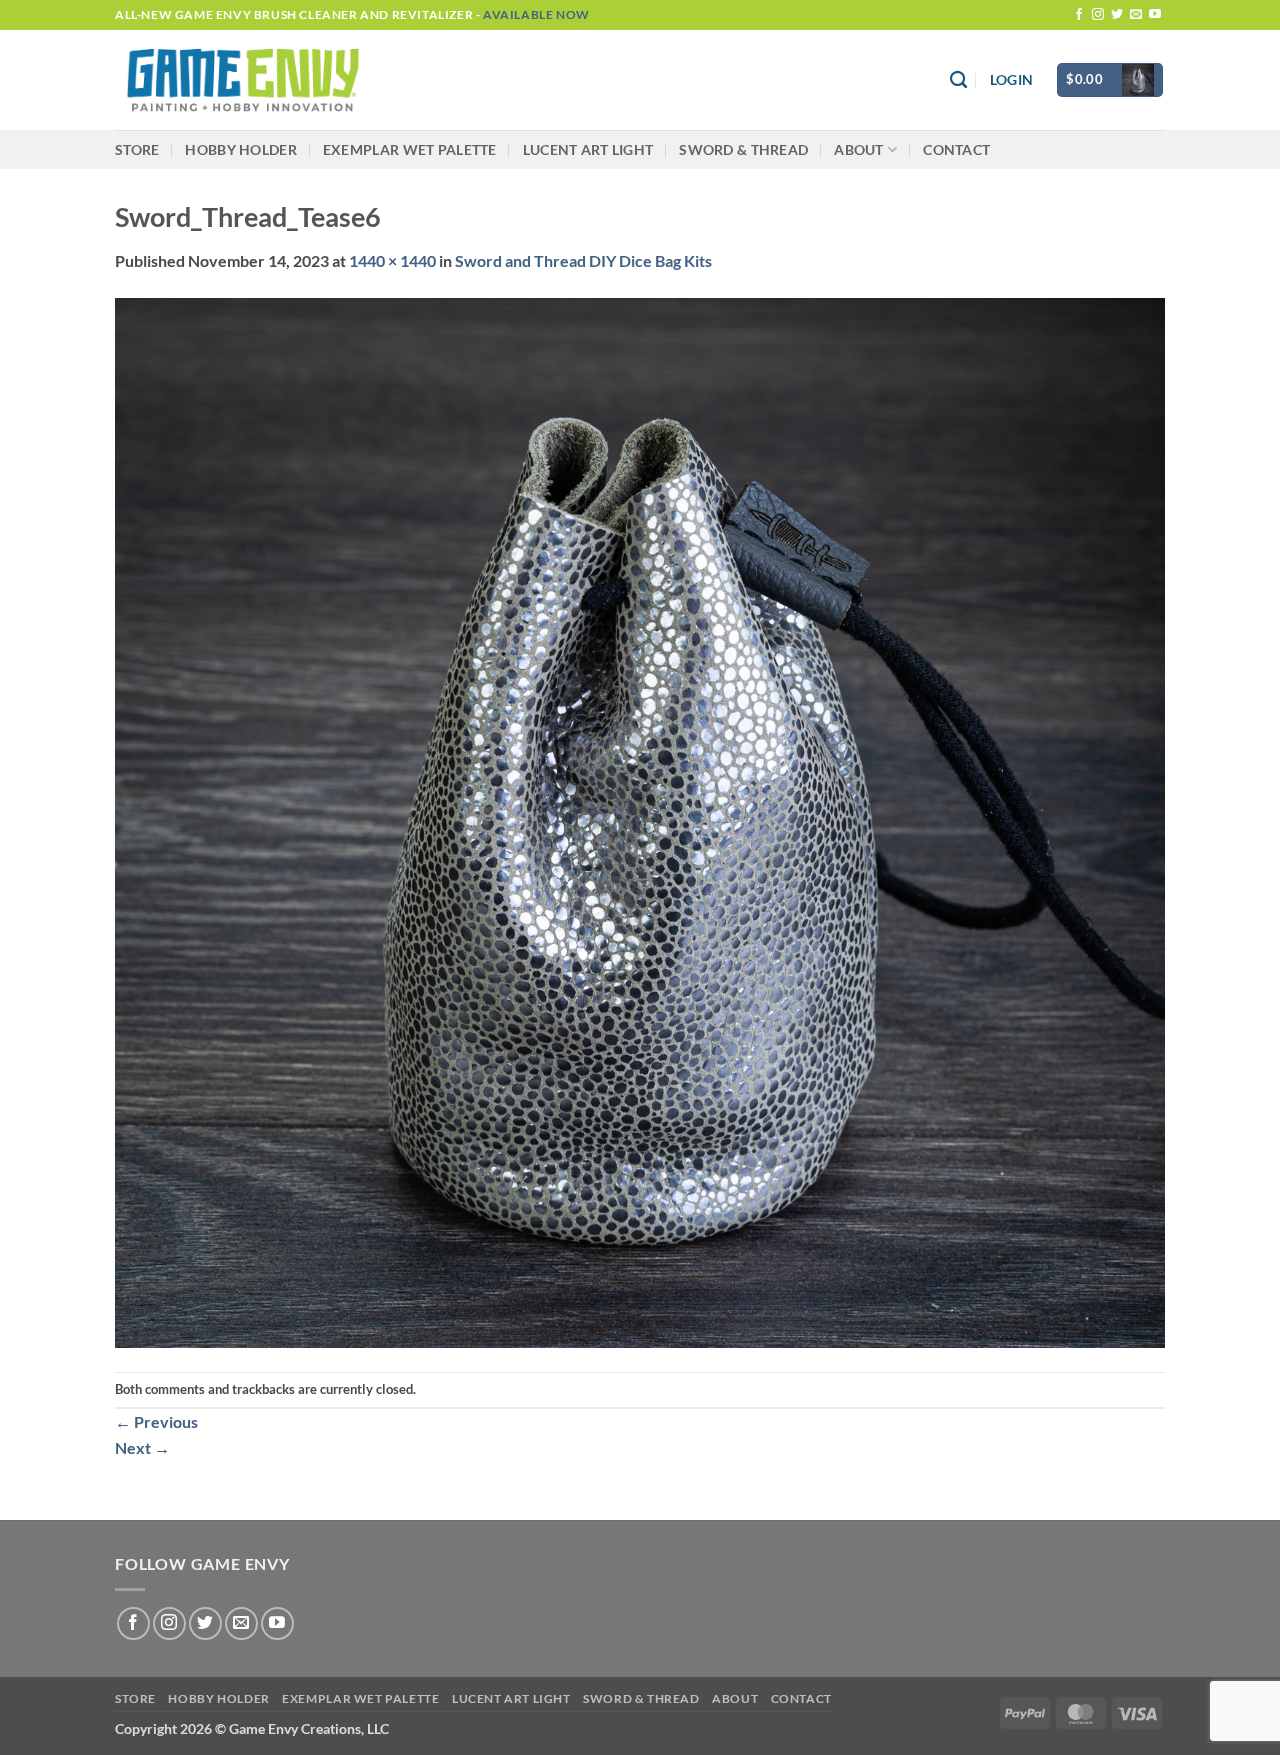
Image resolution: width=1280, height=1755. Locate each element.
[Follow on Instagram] (1098, 15)
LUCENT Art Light (588, 149)
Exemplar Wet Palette (410, 149)
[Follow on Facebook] (1079, 15)
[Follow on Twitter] (1117, 15)
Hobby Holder (240, 149)
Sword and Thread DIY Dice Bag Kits (583, 260)
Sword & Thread (743, 149)
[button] (1011, 80)
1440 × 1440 (392, 260)
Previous (156, 1421)
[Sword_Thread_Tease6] (640, 820)
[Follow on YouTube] (1155, 15)
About (858, 149)
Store (137, 149)
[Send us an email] (1136, 15)
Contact (956, 149)
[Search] (958, 80)
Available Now (536, 14)
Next (142, 1447)
